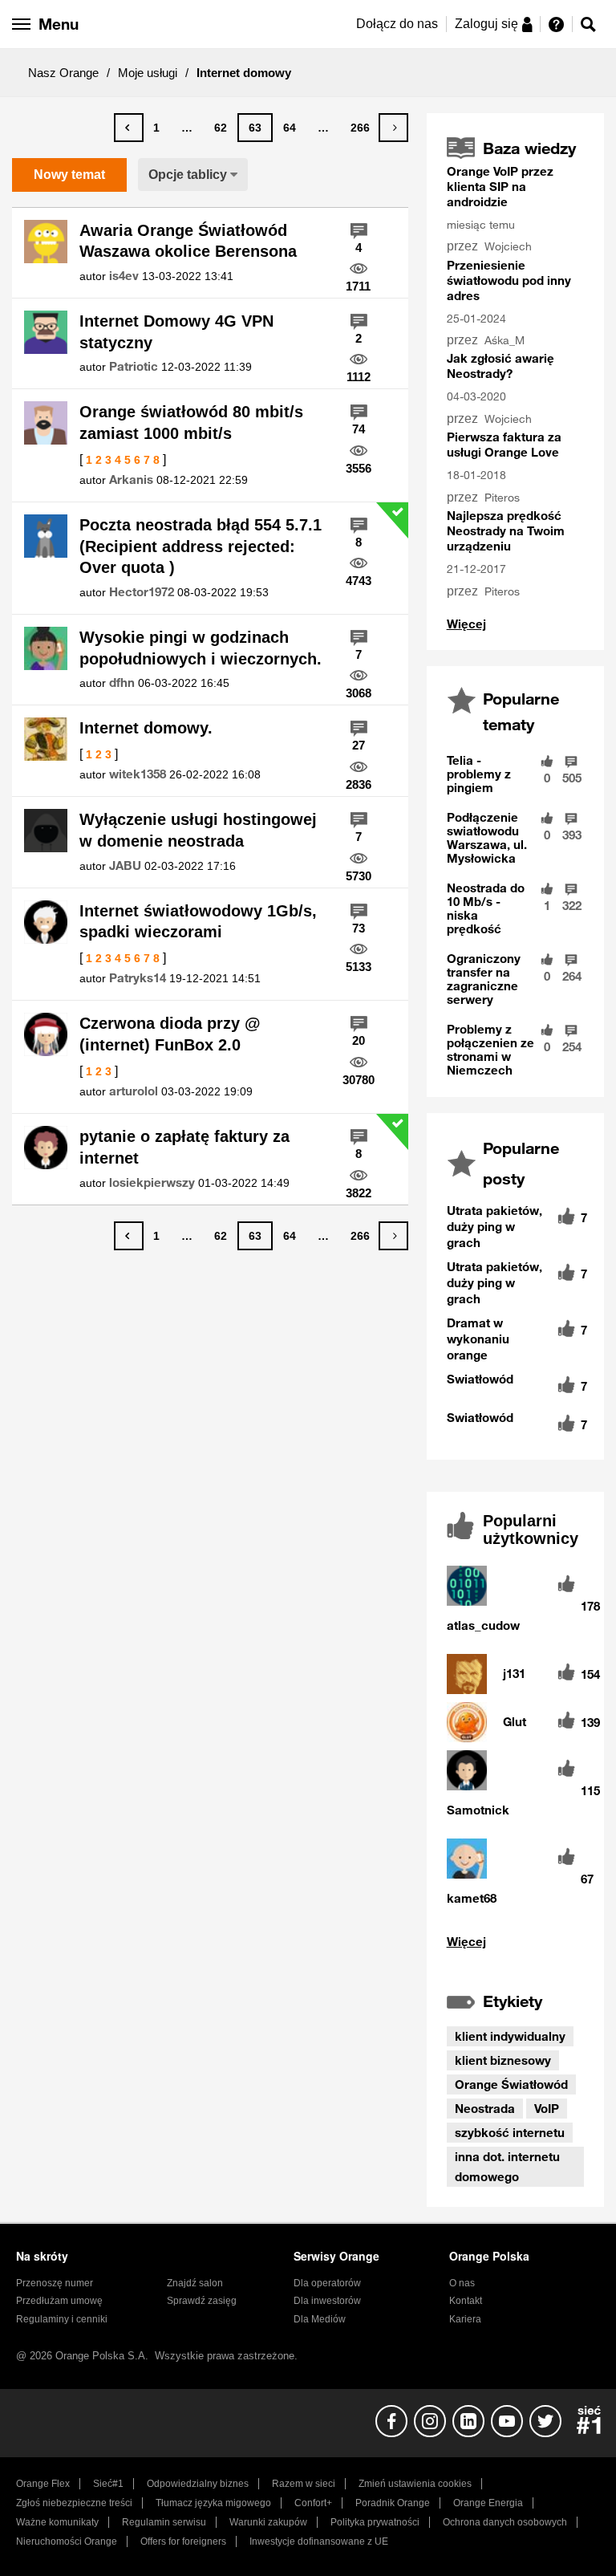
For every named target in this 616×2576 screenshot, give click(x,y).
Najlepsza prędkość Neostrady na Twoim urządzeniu (506, 530)
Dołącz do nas (397, 24)
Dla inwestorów (327, 2301)
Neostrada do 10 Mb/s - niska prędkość (486, 908)
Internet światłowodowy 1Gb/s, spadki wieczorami (198, 922)
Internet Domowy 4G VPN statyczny (176, 332)
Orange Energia (488, 2503)
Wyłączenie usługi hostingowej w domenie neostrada (198, 830)
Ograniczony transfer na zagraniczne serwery (484, 979)
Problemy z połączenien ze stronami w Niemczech (490, 1049)
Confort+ (313, 2503)
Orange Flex (43, 2484)
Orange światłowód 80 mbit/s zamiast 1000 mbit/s (191, 423)
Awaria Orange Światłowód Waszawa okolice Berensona (188, 241)
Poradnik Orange (393, 2503)
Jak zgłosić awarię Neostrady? (500, 366)
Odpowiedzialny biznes (198, 2484)
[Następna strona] (393, 128)
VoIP (547, 2108)
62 (221, 128)
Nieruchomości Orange (67, 2541)
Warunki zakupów (268, 2522)
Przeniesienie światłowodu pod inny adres (509, 280)
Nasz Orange (63, 73)
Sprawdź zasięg (202, 2301)
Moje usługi (148, 73)
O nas (462, 2283)
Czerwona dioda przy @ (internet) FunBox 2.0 (170, 1034)
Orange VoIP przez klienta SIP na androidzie (500, 186)
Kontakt (466, 2301)
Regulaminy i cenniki (62, 2319)
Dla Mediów (320, 2319)
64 (290, 128)
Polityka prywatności (375, 2522)
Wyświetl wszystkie (515, 1942)
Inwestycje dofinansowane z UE (319, 2541)
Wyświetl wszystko (466, 624)
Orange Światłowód (511, 2084)
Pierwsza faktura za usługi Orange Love (504, 444)
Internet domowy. (146, 728)
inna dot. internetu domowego (507, 2166)
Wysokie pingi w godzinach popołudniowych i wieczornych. (201, 648)
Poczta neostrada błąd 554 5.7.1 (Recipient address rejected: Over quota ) (201, 546)
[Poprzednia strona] (129, 128)
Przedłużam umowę (59, 2301)
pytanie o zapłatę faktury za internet (184, 1147)
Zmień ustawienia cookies (415, 2484)
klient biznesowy (503, 2060)
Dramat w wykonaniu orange (478, 1339)
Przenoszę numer (55, 2283)
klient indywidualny (510, 2036)
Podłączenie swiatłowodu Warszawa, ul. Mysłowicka (487, 837)
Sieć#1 (108, 2484)
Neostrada (485, 2108)
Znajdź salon (195, 2283)
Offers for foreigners (183, 2541)
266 (360, 128)
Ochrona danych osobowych (505, 2522)
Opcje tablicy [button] (188, 175)
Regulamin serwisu (164, 2522)
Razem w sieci (304, 2484)
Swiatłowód (480, 1379)
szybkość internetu (510, 2132)
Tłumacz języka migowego (213, 2503)
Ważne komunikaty (57, 2522)
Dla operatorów (327, 2283)
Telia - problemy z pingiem (479, 774)
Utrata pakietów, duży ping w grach (494, 1226)
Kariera (465, 2319)
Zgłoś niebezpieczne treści (74, 2503)
